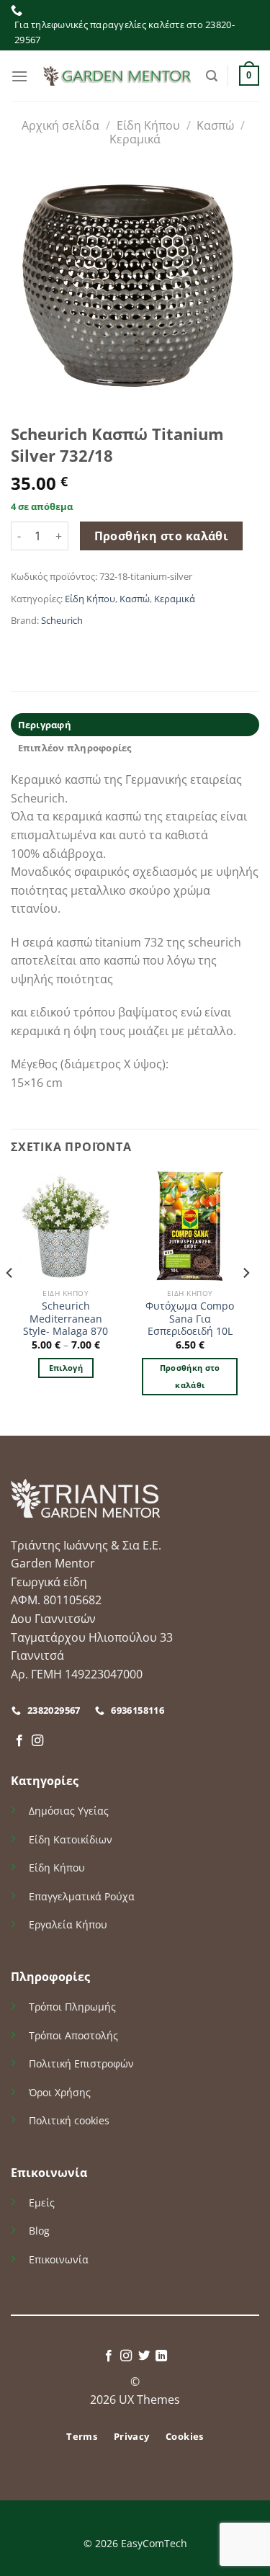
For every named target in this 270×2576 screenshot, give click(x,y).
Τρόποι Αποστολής (73, 2035)
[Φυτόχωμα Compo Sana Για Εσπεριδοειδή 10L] (190, 1226)
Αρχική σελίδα (60, 125)
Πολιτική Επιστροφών (81, 2063)
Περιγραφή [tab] (45, 725)
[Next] (246, 1302)
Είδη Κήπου (148, 125)
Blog (39, 2231)
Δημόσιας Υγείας (69, 1811)
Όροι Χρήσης (60, 2092)
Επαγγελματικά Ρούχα (82, 1896)
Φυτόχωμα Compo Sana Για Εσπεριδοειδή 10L (190, 1319)
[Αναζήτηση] (212, 76)
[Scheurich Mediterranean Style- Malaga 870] (66, 1226)
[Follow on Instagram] (37, 1741)
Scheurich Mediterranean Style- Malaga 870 (66, 1319)
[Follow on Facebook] (19, 1741)
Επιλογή (66, 1368)
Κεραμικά (135, 139)
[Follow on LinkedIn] (161, 2356)
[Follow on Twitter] (144, 2356)
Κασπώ (215, 125)
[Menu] (19, 76)
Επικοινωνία (59, 2259)
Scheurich (62, 620)
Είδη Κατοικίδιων (71, 1839)
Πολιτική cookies (69, 2120)
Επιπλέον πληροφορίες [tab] (75, 748)
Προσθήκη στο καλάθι (162, 536)
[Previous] (10, 1302)
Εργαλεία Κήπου (68, 1924)
